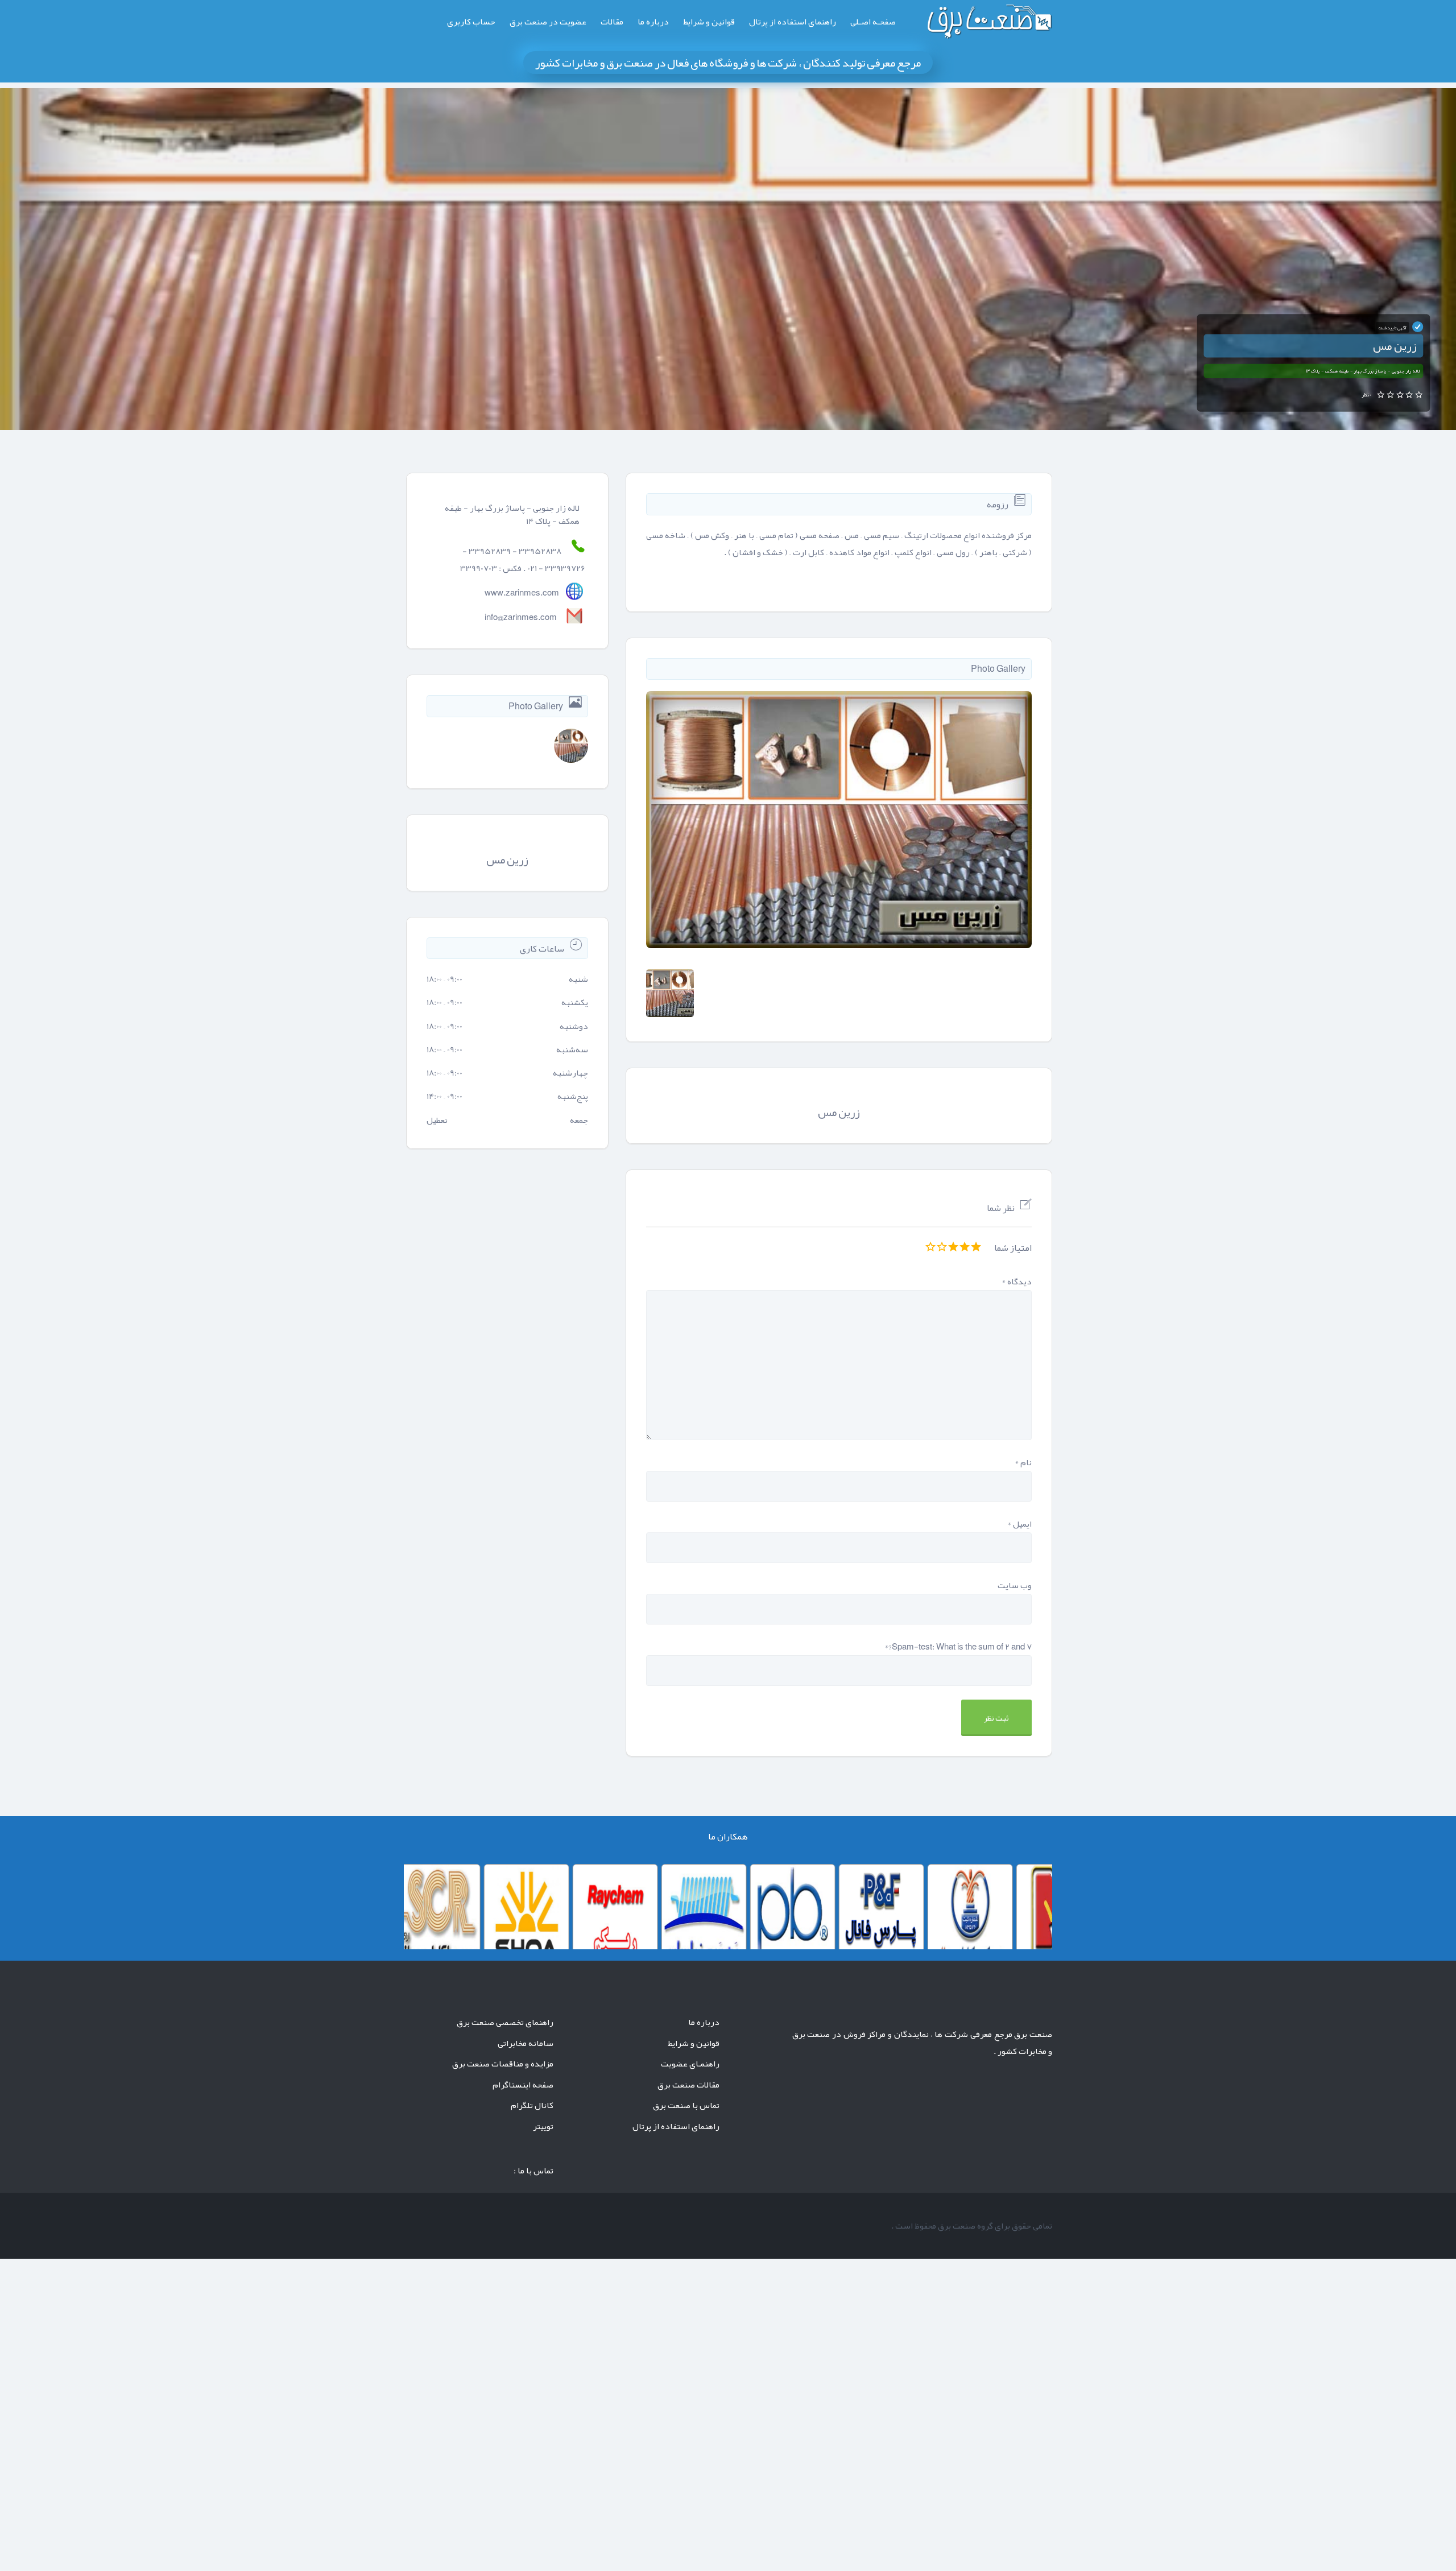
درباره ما (653, 22)
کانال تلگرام (532, 2105)
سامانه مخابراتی (526, 2043)
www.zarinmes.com (522, 593)
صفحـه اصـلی (873, 22)
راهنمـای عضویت (690, 2064)
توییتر (543, 2126)
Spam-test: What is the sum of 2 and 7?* (958, 1647)
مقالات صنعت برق (688, 2085)
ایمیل (1019, 1524)
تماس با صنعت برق (686, 2105)
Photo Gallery (998, 669)
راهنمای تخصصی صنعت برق (505, 2022)
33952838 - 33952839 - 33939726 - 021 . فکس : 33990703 (523, 560)
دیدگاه (1017, 1282)
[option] (839, 820)
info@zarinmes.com (521, 617)
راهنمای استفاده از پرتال (793, 22)
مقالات (612, 22)
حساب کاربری (471, 22)
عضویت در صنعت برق (548, 22)
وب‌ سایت (1015, 1585)
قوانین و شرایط (709, 22)
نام (1023, 1462)
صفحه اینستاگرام (523, 2085)
